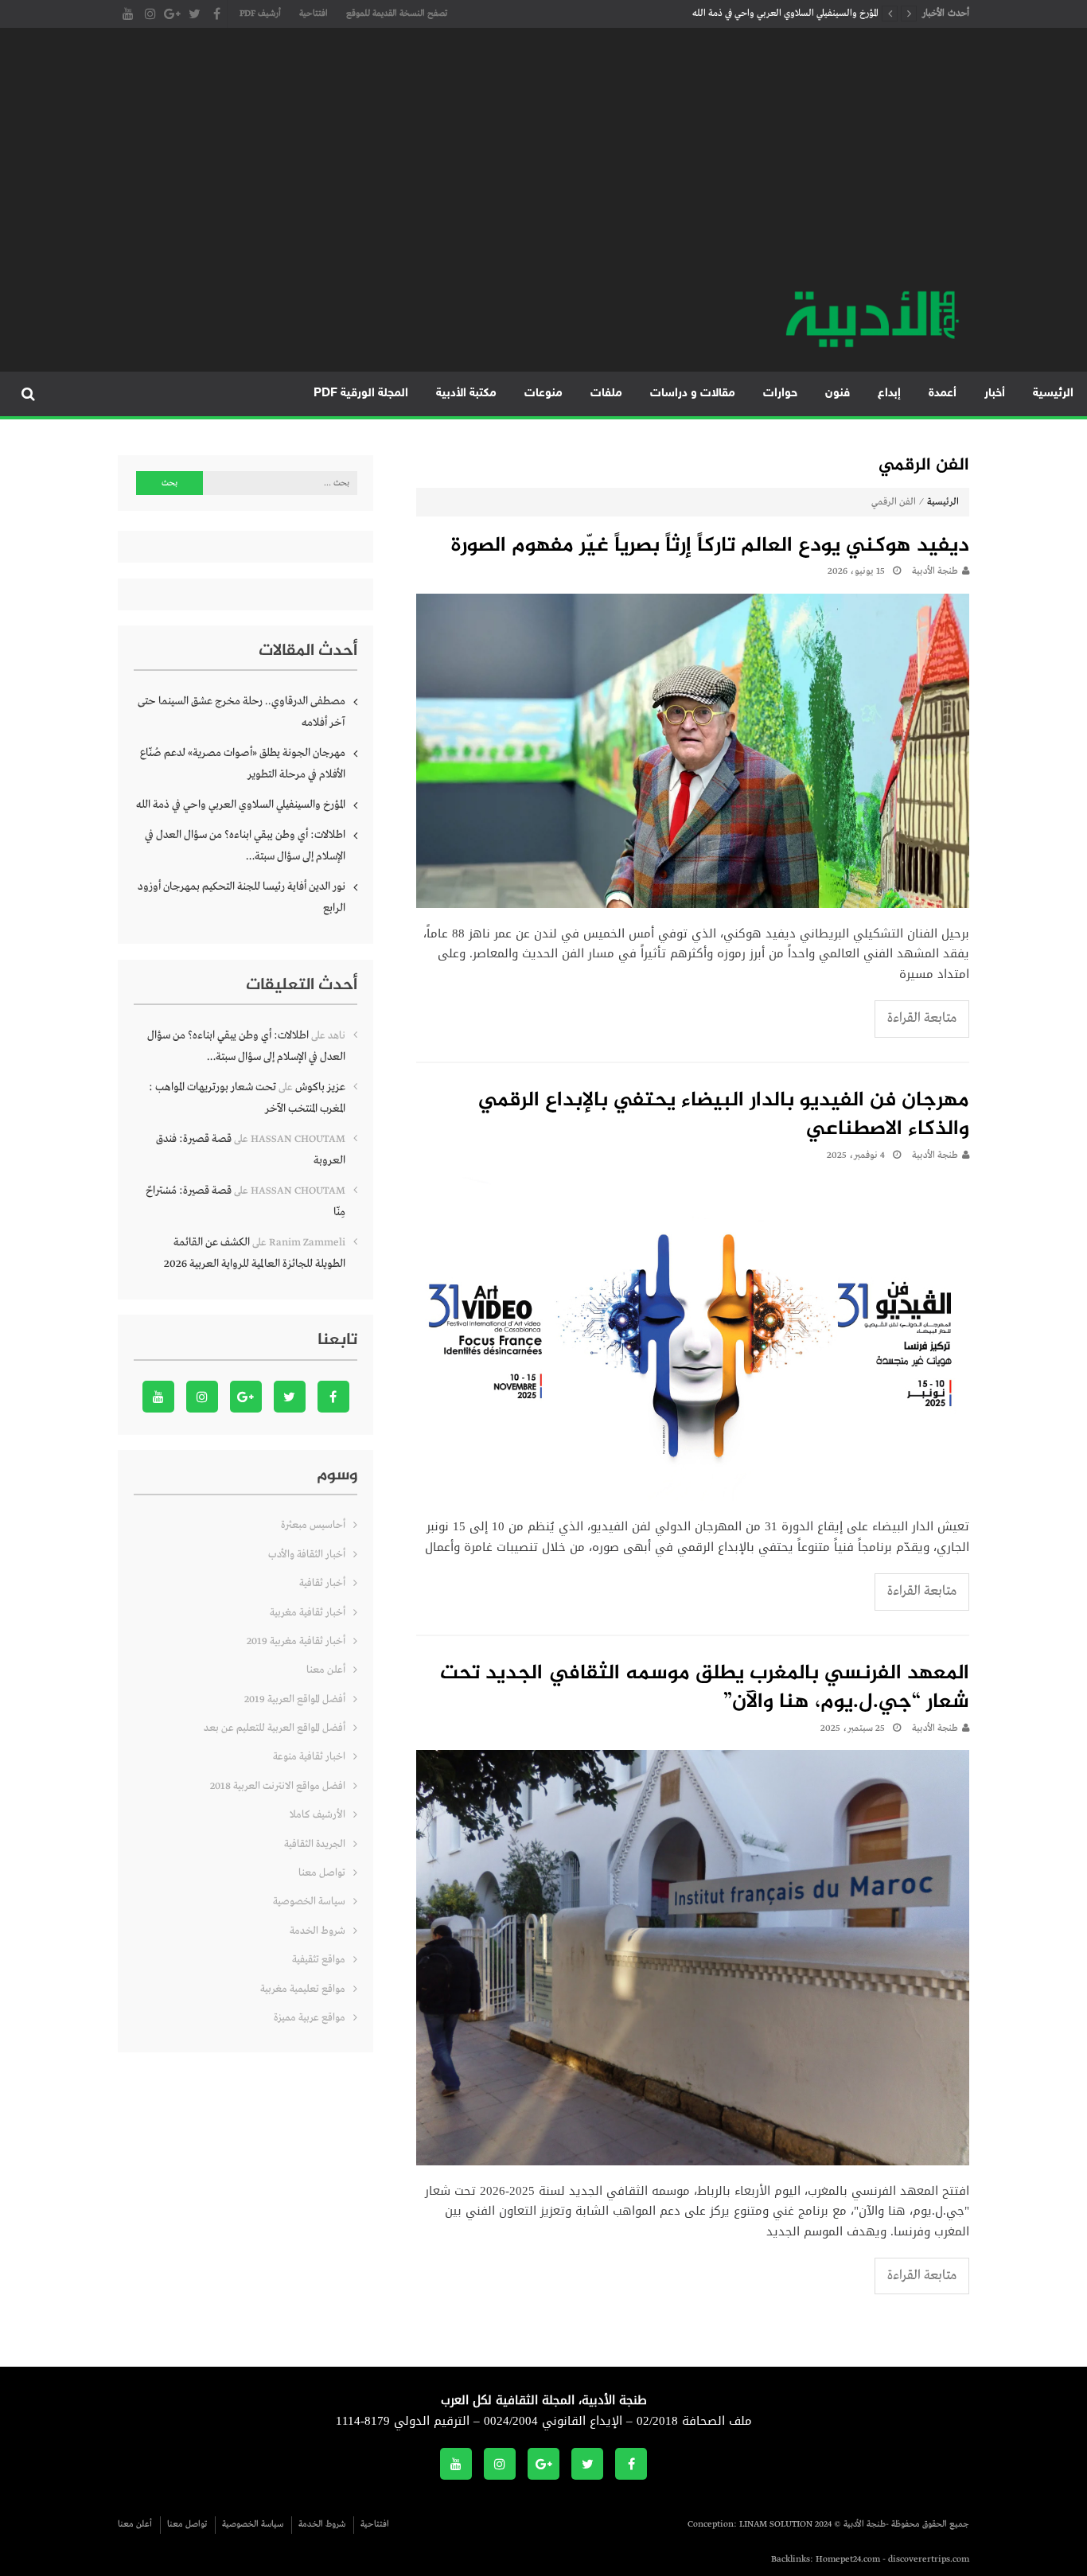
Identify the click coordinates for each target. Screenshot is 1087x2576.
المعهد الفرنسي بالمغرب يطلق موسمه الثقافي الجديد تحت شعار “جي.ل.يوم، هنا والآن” (705, 1689)
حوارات (780, 394)
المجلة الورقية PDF (361, 394)
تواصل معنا (322, 1873)
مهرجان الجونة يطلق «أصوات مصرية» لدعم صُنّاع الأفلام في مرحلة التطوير (243, 764)
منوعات (543, 394)
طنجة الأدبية (935, 571)
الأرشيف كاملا (318, 1815)
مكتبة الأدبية (466, 394)
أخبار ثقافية (322, 1583)
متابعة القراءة (922, 1018)
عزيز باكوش (320, 1087)
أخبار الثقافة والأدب (307, 1555)
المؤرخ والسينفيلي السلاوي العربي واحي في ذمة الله (785, 14)
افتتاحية (314, 14)
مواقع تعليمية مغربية (303, 1989)
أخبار (995, 394)
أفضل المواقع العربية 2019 (295, 1699)
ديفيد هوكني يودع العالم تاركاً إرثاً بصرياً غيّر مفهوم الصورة (710, 547)
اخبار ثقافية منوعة (309, 1757)
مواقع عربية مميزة (310, 2018)
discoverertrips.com (929, 2559)
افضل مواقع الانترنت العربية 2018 (278, 1786)
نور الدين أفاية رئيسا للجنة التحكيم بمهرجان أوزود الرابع (242, 897)
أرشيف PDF (260, 14)
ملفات (606, 394)
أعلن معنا (326, 1670)
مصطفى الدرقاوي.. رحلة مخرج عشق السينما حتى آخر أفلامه (242, 712)
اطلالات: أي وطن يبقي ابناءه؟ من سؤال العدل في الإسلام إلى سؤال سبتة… (245, 846)
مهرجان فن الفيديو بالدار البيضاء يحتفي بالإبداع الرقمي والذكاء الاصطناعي (724, 1116)
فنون (838, 394)
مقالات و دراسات (693, 394)
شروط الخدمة (318, 1931)
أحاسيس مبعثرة (313, 1525)
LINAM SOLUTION (776, 2524)
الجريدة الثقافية (315, 1844)
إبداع (889, 394)
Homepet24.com (848, 2559)
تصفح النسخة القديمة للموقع (397, 14)
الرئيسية (1053, 394)
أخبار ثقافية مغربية (308, 1613)
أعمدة (943, 394)
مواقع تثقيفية (319, 1960)
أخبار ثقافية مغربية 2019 (296, 1641)
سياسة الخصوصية (309, 1902)
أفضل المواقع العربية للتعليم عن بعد (275, 1728)
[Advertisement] (543, 167)
